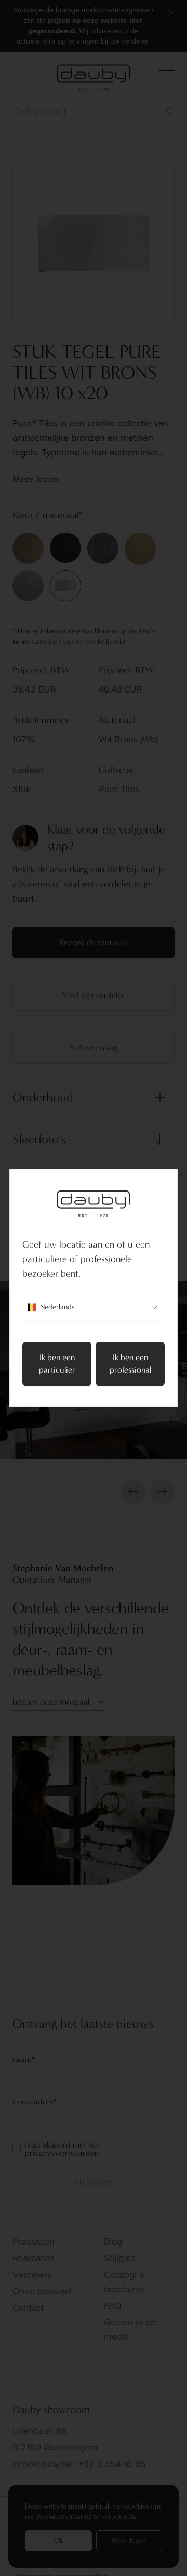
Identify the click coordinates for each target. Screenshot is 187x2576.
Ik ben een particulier (57, 1364)
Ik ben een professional (130, 1364)
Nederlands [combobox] (57, 1307)
